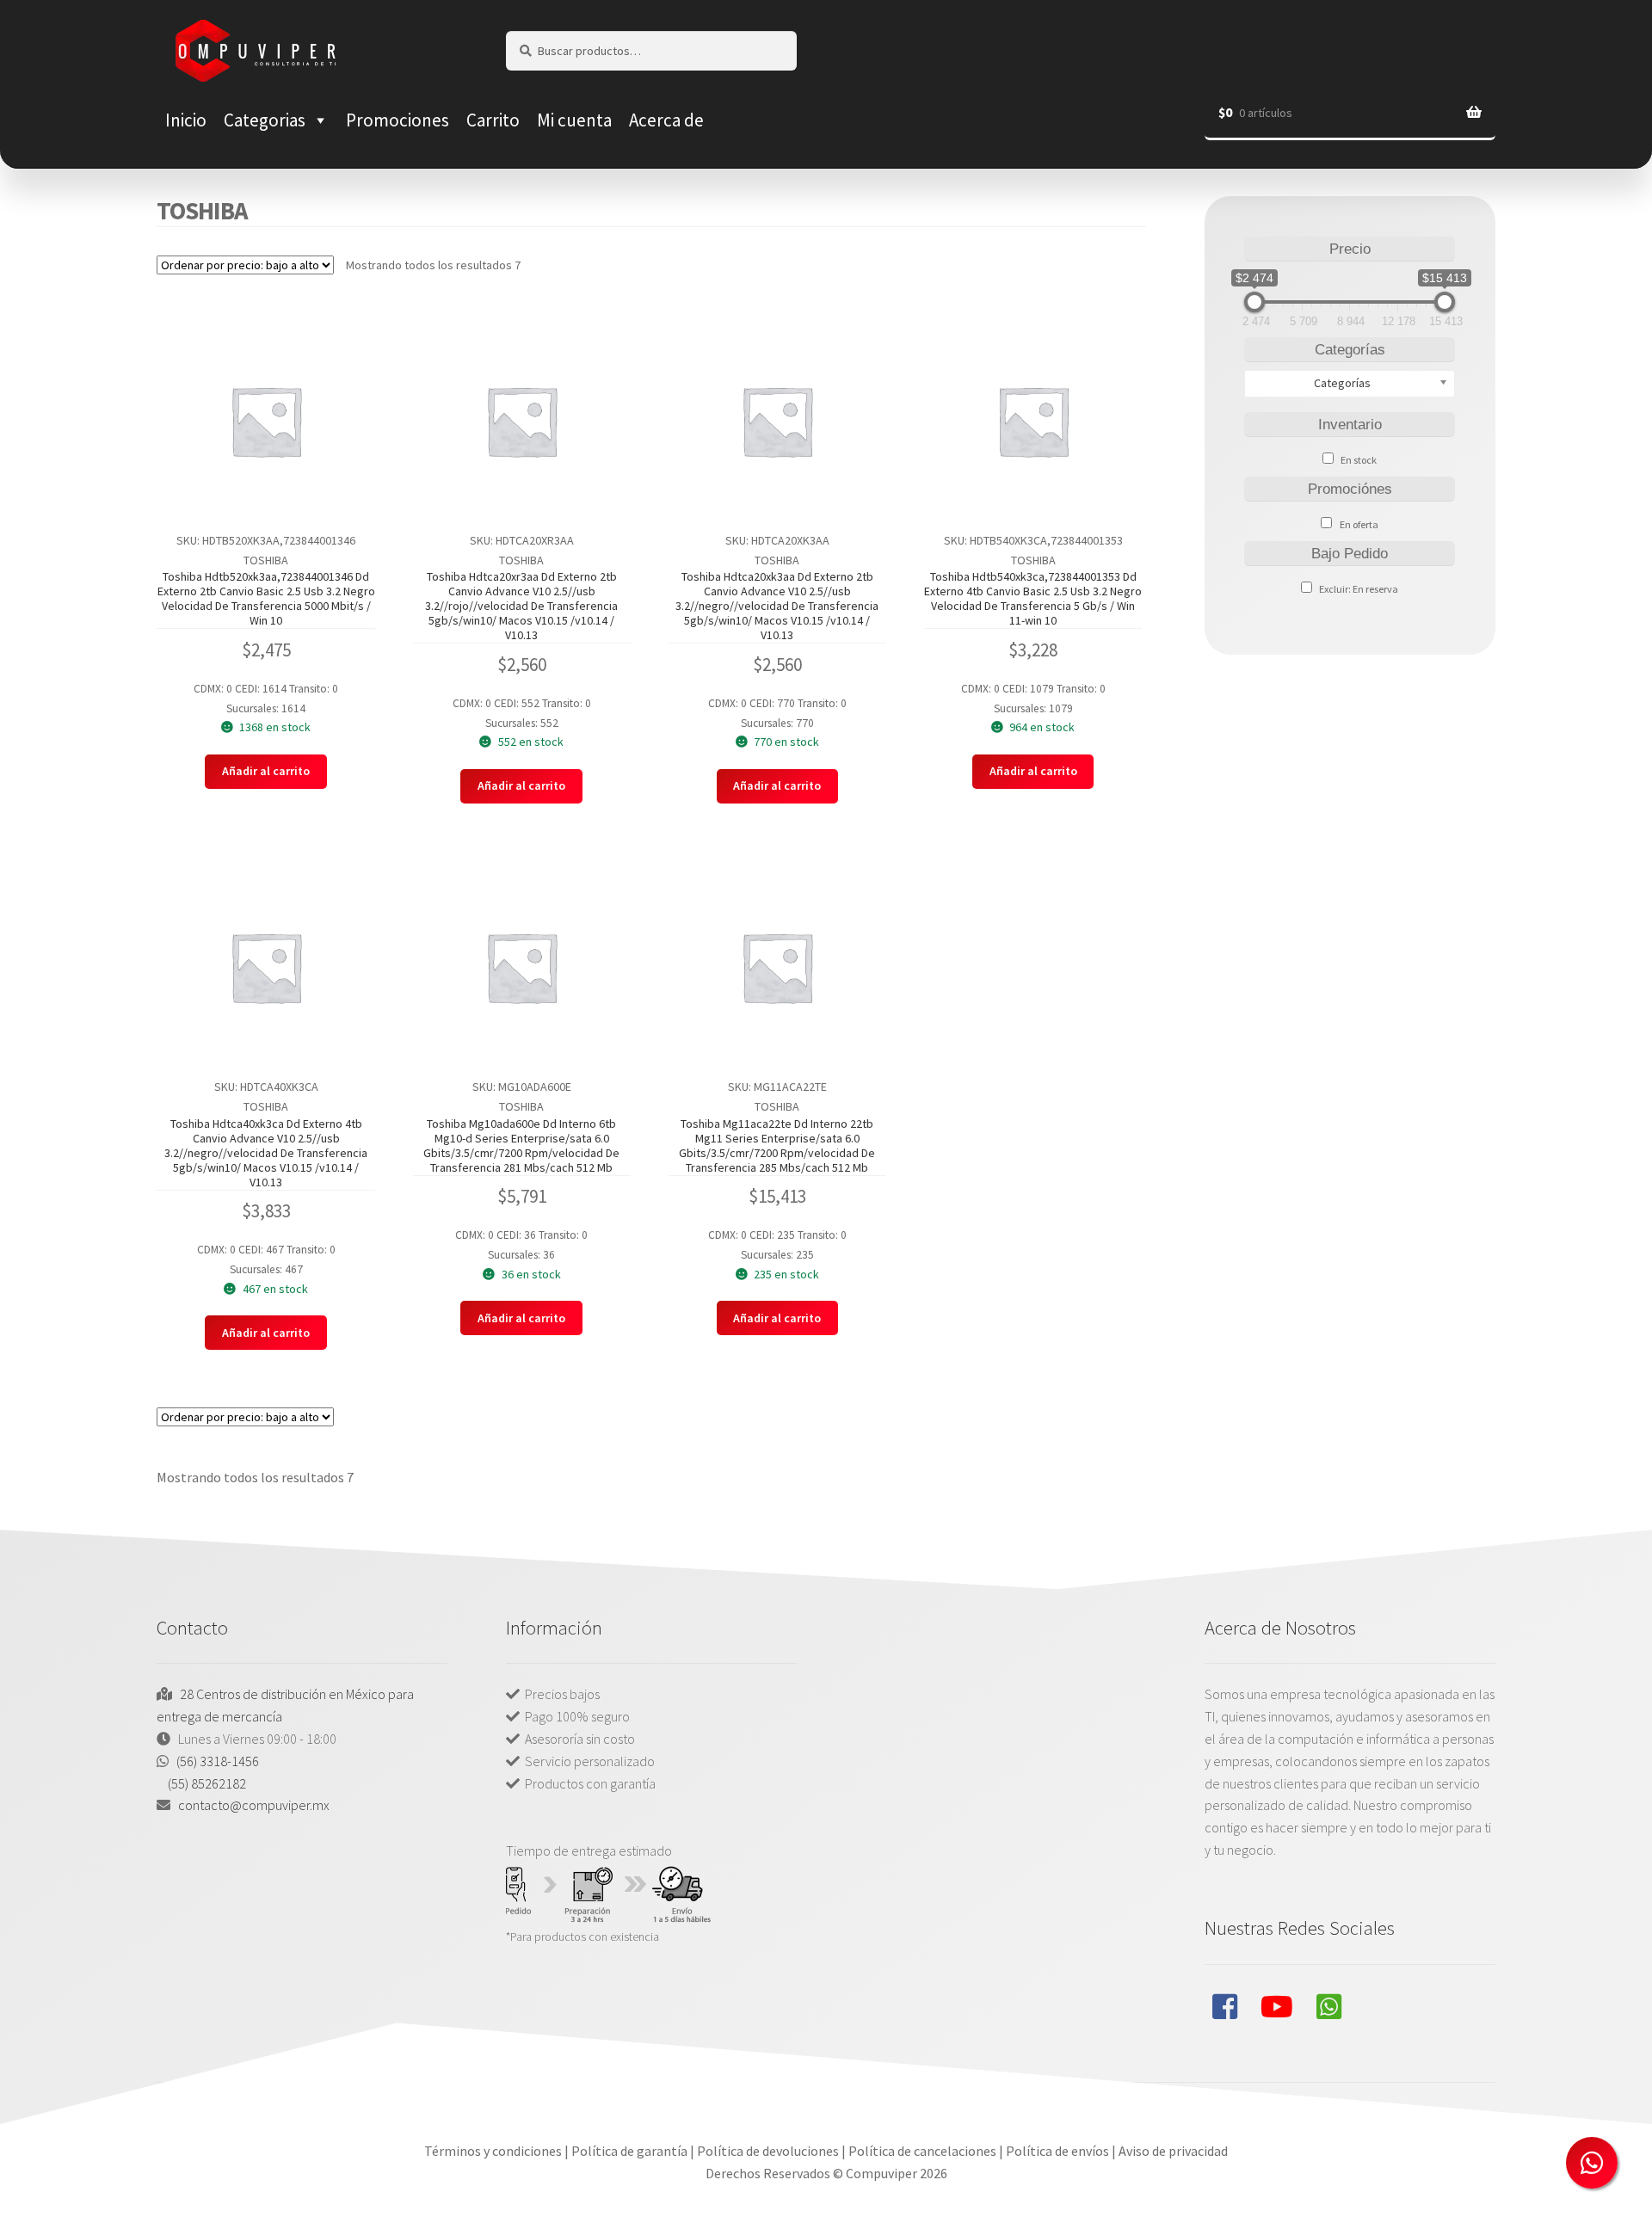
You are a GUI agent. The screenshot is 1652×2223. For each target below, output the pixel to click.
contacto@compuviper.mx (254, 1805)
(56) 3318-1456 (218, 1761)
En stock (1359, 460)
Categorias (265, 120)
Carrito (493, 120)
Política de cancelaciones (922, 2151)
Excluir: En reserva (1359, 589)
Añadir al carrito (266, 771)
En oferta (1359, 524)
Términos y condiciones (493, 2151)
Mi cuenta (574, 120)
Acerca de (666, 120)
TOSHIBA (266, 560)
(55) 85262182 (207, 1783)
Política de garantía (629, 2151)
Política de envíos (1057, 2151)
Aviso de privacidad (1173, 2151)
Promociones (398, 120)
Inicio (186, 120)
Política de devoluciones (768, 2151)
